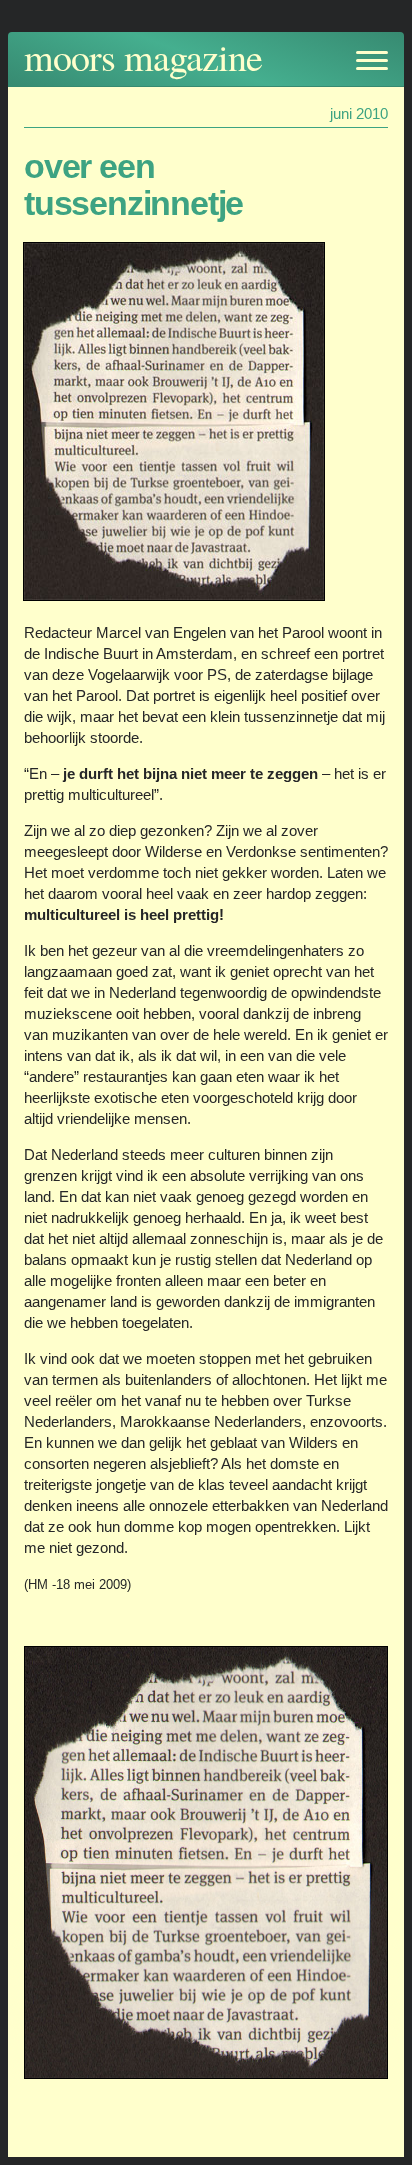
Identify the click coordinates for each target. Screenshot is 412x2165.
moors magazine (143, 56)
